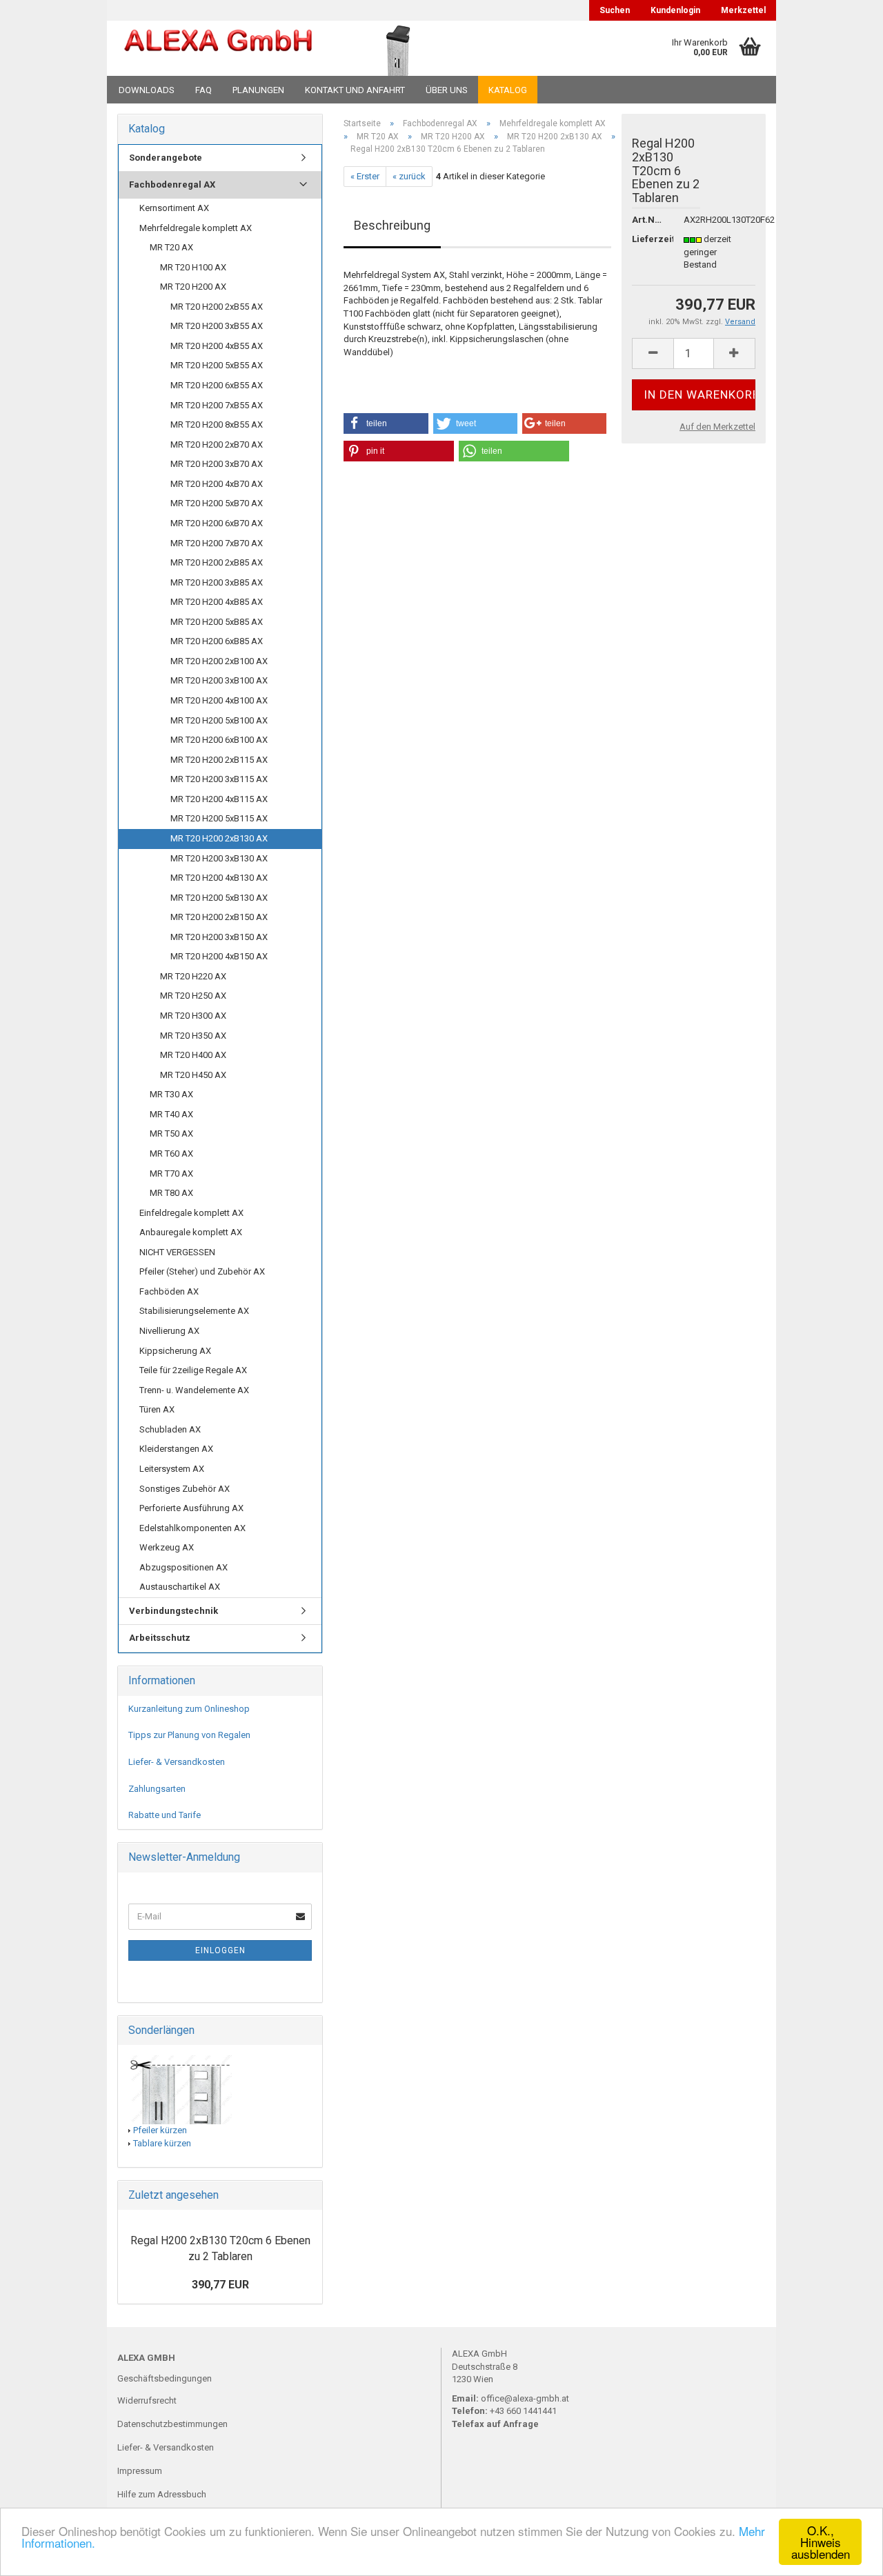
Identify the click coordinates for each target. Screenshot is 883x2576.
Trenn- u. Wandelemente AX (194, 1390)
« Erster (365, 176)
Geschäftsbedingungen (165, 2378)
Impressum (140, 2471)
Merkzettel (743, 10)
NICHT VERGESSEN (177, 1252)
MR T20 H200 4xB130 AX (219, 878)
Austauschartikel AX (180, 1587)
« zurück (409, 176)
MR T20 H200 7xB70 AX (217, 543)
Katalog (508, 90)
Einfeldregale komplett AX (191, 1213)
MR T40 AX (171, 1114)
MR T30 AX (171, 1094)
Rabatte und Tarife (165, 1815)
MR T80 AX (171, 1193)
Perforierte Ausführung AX (191, 1508)
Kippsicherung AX (175, 1351)
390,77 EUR (220, 2285)
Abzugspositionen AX (183, 1567)
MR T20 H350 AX (193, 1036)
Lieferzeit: (647, 239)
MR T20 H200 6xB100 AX (219, 740)
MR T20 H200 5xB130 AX (219, 898)
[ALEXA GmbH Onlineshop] (218, 48)
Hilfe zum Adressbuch (162, 2494)
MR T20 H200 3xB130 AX (219, 858)
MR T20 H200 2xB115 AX (219, 760)
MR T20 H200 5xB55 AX (217, 365)
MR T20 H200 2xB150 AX (219, 917)
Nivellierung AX (169, 1331)
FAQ (204, 90)
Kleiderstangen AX (176, 1449)
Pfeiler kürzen (160, 2130)
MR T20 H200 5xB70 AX (217, 503)
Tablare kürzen (162, 2143)
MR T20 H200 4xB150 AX (219, 956)
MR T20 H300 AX (193, 1016)
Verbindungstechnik (173, 1611)
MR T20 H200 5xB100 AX (219, 720)
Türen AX (157, 1409)
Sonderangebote (166, 158)
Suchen (615, 10)
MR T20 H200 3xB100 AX (219, 680)
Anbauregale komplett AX (191, 1232)
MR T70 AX (171, 1174)
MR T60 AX (171, 1154)
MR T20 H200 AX (193, 287)
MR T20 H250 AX (193, 996)
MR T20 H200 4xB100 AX (219, 700)
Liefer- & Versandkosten (177, 1762)
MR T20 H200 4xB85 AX (217, 602)
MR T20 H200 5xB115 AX (219, 818)
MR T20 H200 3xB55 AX (217, 326)
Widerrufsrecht (147, 2400)
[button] (386, 423)
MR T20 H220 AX (193, 976)
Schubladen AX (170, 1429)
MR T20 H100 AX (193, 267)
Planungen (258, 90)
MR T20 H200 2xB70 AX (217, 445)
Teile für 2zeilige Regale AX (193, 1370)
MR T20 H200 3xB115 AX (219, 779)
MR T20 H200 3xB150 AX (219, 937)
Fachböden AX (169, 1291)
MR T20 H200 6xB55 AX (217, 385)
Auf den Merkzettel (717, 427)
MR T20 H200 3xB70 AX (217, 464)
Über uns (447, 90)
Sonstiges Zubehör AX (185, 1489)
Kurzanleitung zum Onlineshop (189, 1709)
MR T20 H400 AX (193, 1055)
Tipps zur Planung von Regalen (189, 1735)
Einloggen (220, 1950)
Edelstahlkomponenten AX (192, 1528)
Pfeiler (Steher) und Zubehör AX (202, 1271)
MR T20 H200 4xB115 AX (219, 799)
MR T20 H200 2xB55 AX (217, 307)
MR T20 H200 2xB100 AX (219, 661)
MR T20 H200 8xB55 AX (217, 425)
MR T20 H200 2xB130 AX (219, 838)
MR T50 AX (171, 1134)
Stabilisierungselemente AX (194, 1311)
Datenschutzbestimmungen (172, 2424)
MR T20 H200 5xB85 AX (217, 622)
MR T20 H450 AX (193, 1075)
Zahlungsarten (157, 1789)
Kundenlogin (675, 10)
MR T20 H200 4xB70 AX (217, 484)
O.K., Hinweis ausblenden (821, 2542)
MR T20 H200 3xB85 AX (217, 582)
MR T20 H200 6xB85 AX (217, 641)
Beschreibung (392, 225)
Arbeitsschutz (160, 1638)
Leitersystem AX (172, 1469)
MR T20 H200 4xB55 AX (217, 346)
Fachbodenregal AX (172, 184)
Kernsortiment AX (174, 208)
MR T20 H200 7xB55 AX (217, 405)
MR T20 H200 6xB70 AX (217, 523)
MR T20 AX (171, 247)
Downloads (147, 90)
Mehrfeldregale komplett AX (196, 228)
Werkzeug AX (167, 1547)
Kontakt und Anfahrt (355, 90)
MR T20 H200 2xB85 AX (217, 562)
